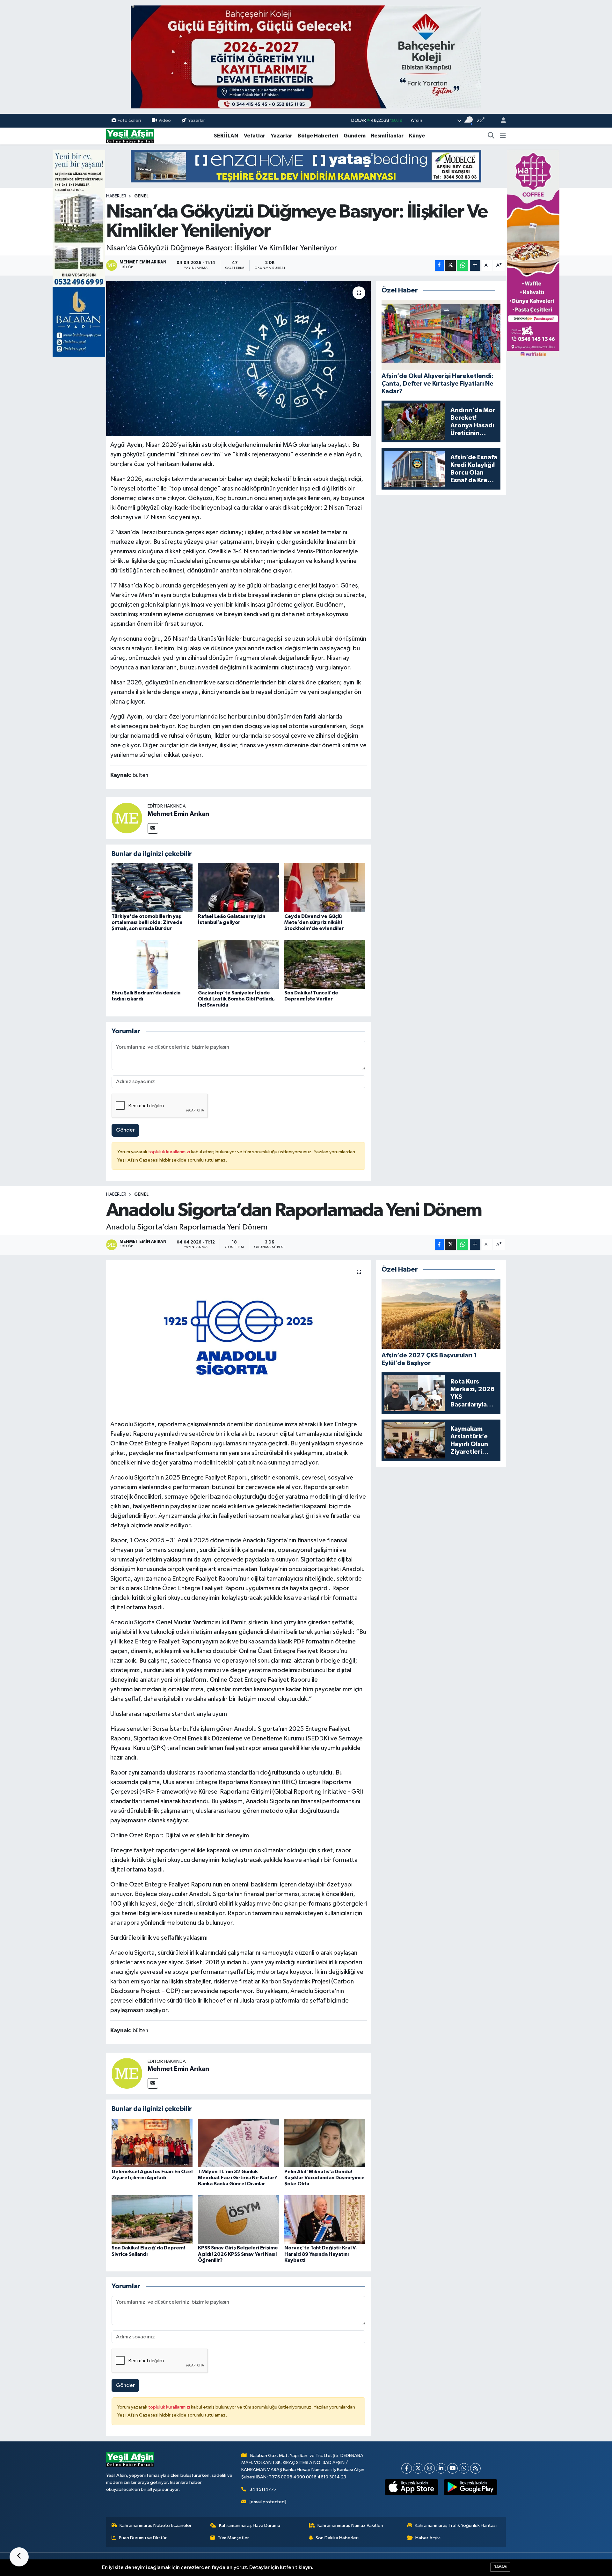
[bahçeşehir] (306, 57)
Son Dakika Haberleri (337, 2538)
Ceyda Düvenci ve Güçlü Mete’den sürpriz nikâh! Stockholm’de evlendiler (314, 922)
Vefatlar (255, 136)
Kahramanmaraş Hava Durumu (250, 2525)
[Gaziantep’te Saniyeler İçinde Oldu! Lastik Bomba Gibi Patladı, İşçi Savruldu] (238, 964)
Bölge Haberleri (318, 136)
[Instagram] (430, 2468)
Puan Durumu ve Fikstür (143, 2538)
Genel (141, 196)
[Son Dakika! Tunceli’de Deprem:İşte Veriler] (325, 964)
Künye (417, 136)
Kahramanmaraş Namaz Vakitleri (350, 2525)
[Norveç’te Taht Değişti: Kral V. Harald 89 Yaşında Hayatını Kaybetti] (325, 2219)
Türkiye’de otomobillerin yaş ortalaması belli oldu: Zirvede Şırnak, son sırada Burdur (147, 922)
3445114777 (263, 2489)
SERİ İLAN (226, 136)
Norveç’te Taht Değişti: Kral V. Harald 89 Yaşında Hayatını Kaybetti (321, 2254)
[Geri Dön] (19, 2557)
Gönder (125, 1130)
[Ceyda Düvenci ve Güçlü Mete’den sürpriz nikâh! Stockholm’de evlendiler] (325, 888)
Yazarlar (197, 120)
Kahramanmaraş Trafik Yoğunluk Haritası (456, 2525)
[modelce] (306, 166)
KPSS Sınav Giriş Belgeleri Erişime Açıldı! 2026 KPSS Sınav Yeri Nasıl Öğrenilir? (238, 2254)
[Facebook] (407, 2468)
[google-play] (471, 2487)
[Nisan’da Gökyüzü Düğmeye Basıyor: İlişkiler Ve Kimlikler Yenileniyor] (239, 359)
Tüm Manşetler (233, 2538)
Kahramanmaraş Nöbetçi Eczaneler (156, 2525)
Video (165, 120)
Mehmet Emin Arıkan (178, 814)
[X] (418, 2468)
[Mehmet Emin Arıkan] (127, 818)
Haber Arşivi (428, 2538)
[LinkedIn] (441, 2468)
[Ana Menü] (503, 136)
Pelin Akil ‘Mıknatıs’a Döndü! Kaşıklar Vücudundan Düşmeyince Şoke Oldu (324, 2178)
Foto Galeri (129, 120)
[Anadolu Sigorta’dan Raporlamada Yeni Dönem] (239, 1338)
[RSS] (475, 2468)
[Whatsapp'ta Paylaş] (463, 266)
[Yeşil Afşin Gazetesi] (130, 136)
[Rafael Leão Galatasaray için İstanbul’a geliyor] (238, 888)
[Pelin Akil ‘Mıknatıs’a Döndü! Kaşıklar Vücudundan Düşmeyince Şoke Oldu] (325, 2143)
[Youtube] (452, 2468)
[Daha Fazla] (475, 266)
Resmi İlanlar (387, 136)
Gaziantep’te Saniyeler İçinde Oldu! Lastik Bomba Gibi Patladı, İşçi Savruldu (236, 999)
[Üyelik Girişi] (501, 121)
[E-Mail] (153, 828)
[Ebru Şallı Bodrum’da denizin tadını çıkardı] (152, 964)
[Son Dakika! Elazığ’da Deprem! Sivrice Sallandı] (152, 2219)
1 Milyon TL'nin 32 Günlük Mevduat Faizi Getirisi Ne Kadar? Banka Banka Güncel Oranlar (237, 2178)
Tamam (500, 2567)
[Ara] (491, 136)
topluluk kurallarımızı (170, 1152)
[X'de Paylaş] (450, 266)
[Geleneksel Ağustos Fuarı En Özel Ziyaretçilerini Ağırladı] (152, 2143)
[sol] (79, 253)
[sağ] (533, 253)
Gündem (355, 136)
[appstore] (412, 2487)
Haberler (116, 196)
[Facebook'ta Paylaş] (439, 266)
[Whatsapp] (464, 2468)
